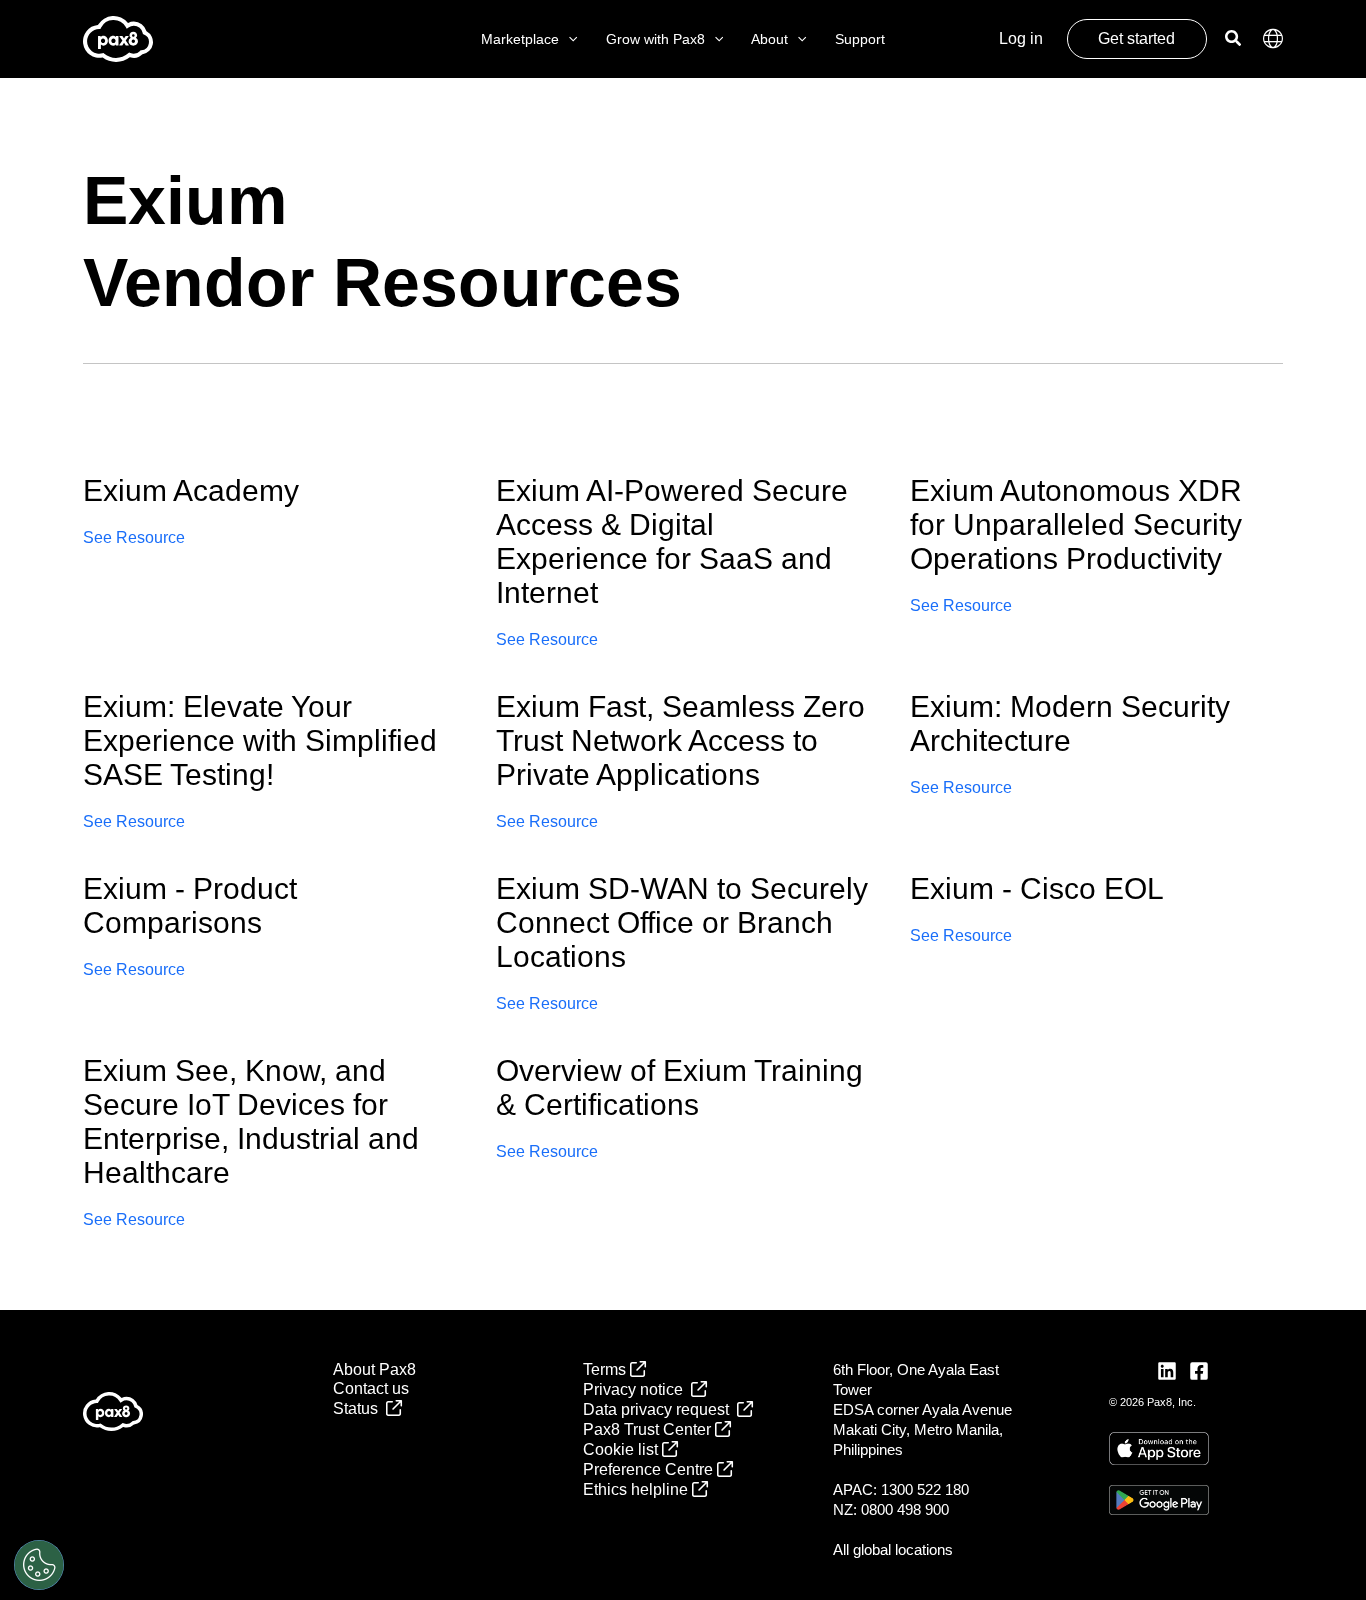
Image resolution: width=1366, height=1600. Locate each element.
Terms (606, 1369)
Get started (1136, 38)
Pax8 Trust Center (649, 1429)
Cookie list (622, 1449)
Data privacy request (660, 1409)
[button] (568, 39)
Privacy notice (637, 1389)
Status (359, 1408)
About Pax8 (374, 1369)
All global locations (893, 1549)
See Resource (134, 537)
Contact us (371, 1388)
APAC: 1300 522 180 (901, 1489)
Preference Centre (650, 1469)
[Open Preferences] (39, 1565)
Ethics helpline (637, 1489)
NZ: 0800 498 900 (891, 1509)
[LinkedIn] (1167, 1371)
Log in (1021, 38)
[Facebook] (1199, 1371)
